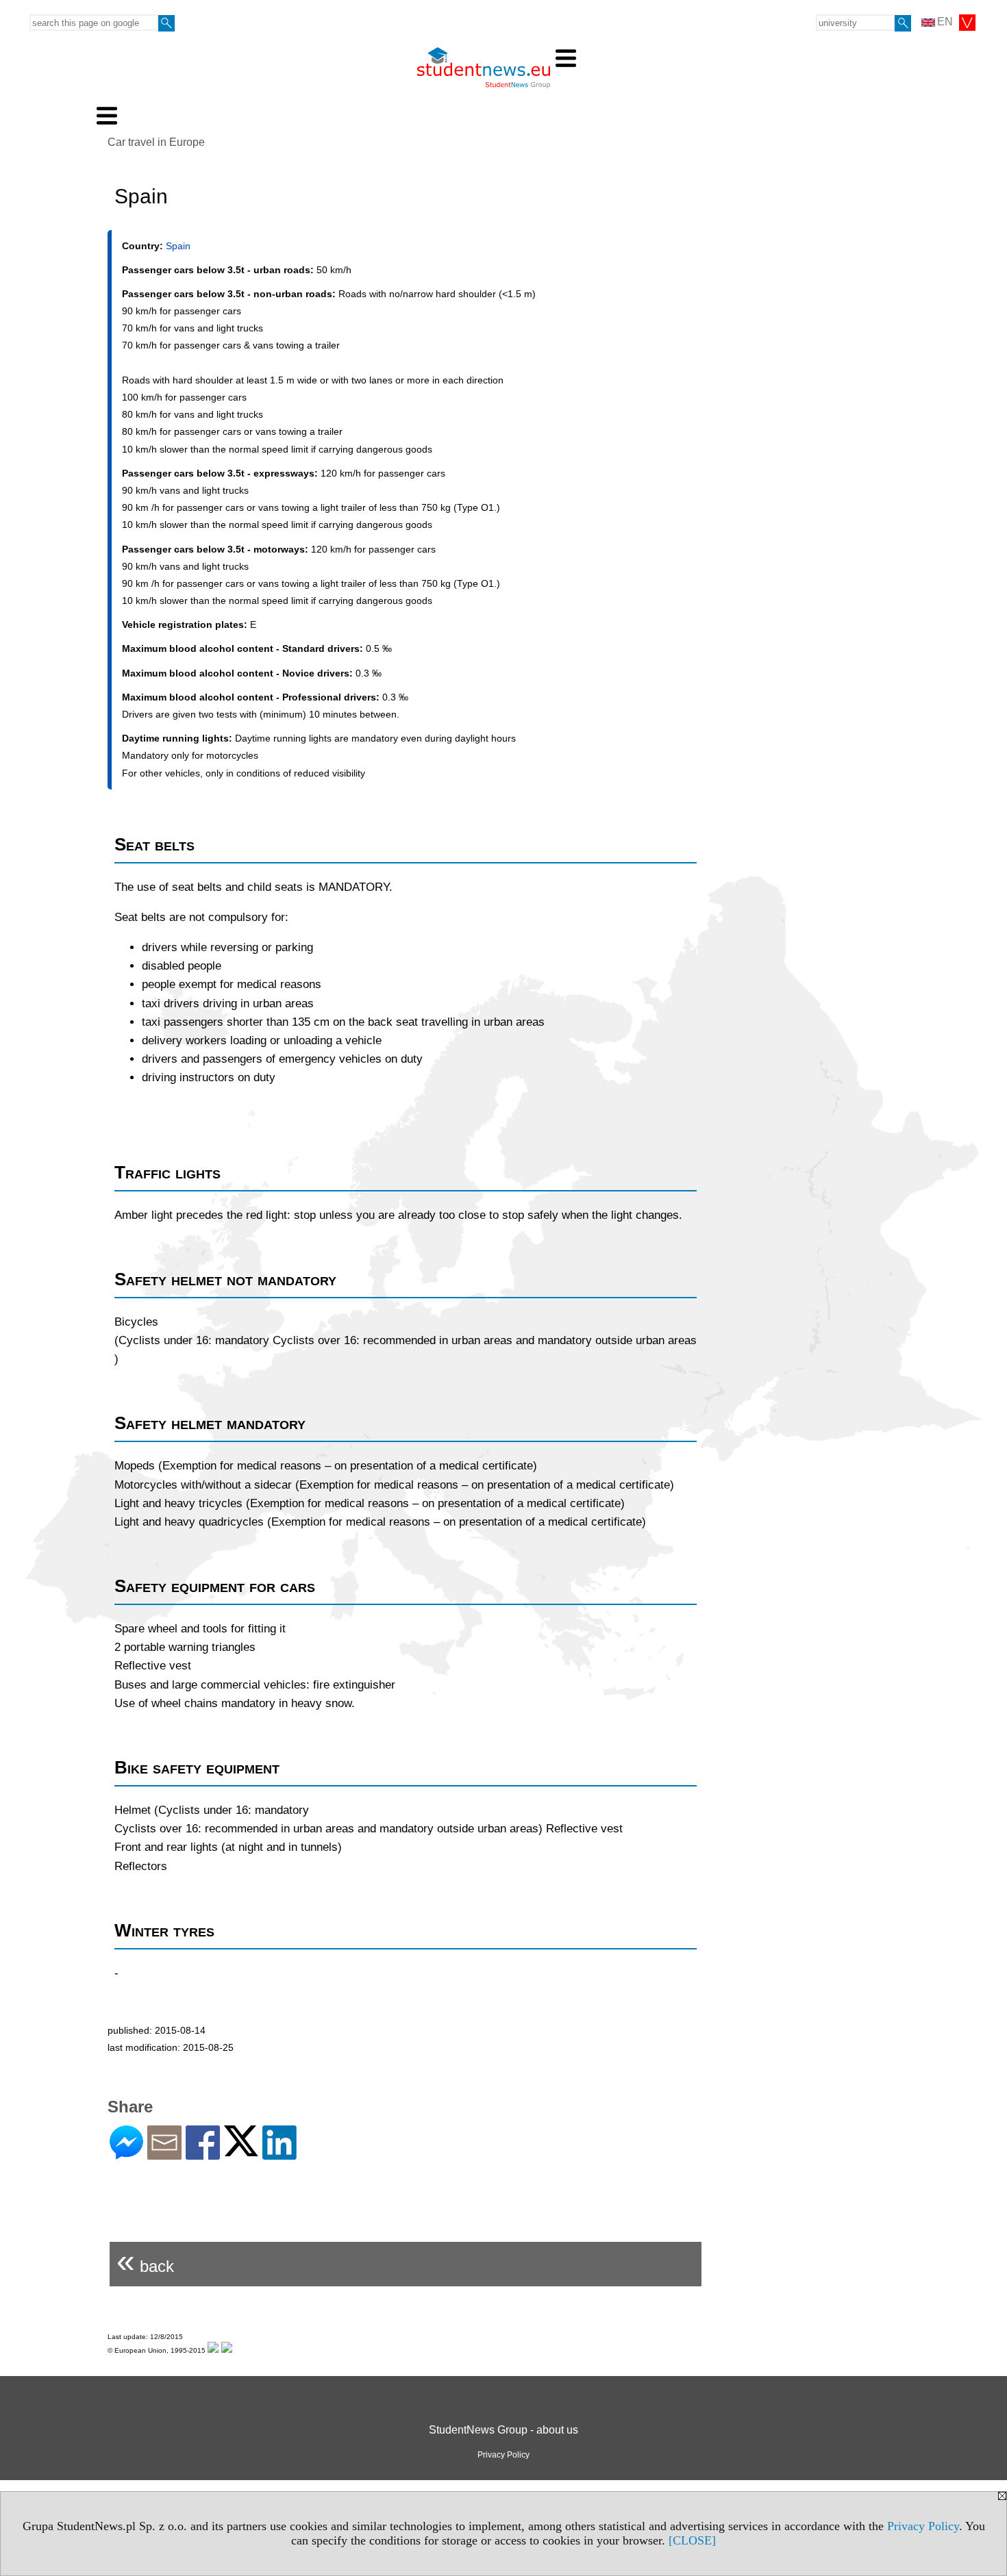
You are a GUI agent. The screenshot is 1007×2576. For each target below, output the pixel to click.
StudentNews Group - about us (503, 2430)
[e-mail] (164, 2154)
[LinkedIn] (279, 2154)
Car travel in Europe (156, 142)
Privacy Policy (923, 2526)
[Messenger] (126, 2154)
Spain (178, 246)
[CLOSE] (692, 2540)
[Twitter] (241, 2150)
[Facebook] (203, 2154)
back (145, 2261)
